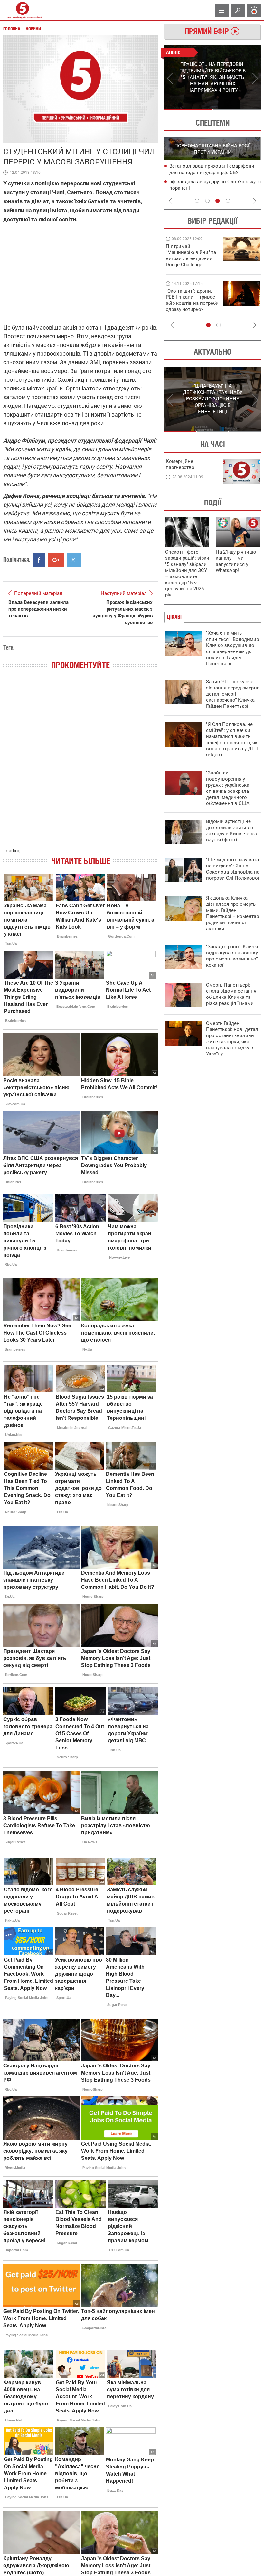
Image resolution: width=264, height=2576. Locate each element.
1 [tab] (188, 110)
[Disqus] (80, 765)
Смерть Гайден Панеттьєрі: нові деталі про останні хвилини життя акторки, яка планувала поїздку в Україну (233, 1039)
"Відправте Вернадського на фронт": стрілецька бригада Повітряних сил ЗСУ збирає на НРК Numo (189, 306)
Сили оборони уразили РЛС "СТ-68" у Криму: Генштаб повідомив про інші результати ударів (211, 188)
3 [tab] (218, 201)
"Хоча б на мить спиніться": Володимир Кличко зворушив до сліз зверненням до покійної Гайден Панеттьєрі (232, 648)
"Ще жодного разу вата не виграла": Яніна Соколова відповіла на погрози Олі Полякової (233, 869)
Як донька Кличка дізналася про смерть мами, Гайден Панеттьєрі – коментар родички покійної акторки (232, 913)
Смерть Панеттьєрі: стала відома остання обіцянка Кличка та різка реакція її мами (231, 994)
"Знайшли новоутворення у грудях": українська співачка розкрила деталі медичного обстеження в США (228, 788)
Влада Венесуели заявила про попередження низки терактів (38, 609)
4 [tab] (228, 201)
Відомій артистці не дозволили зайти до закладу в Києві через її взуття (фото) (233, 831)
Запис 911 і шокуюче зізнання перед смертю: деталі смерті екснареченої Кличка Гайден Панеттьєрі (233, 694)
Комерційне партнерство (180, 464)
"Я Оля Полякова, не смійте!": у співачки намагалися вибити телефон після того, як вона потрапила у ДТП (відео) (232, 740)
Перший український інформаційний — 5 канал (23, 10)
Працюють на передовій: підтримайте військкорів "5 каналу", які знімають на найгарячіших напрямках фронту (192, 265)
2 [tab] (237, 110)
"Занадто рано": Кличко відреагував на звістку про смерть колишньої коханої (233, 956)
